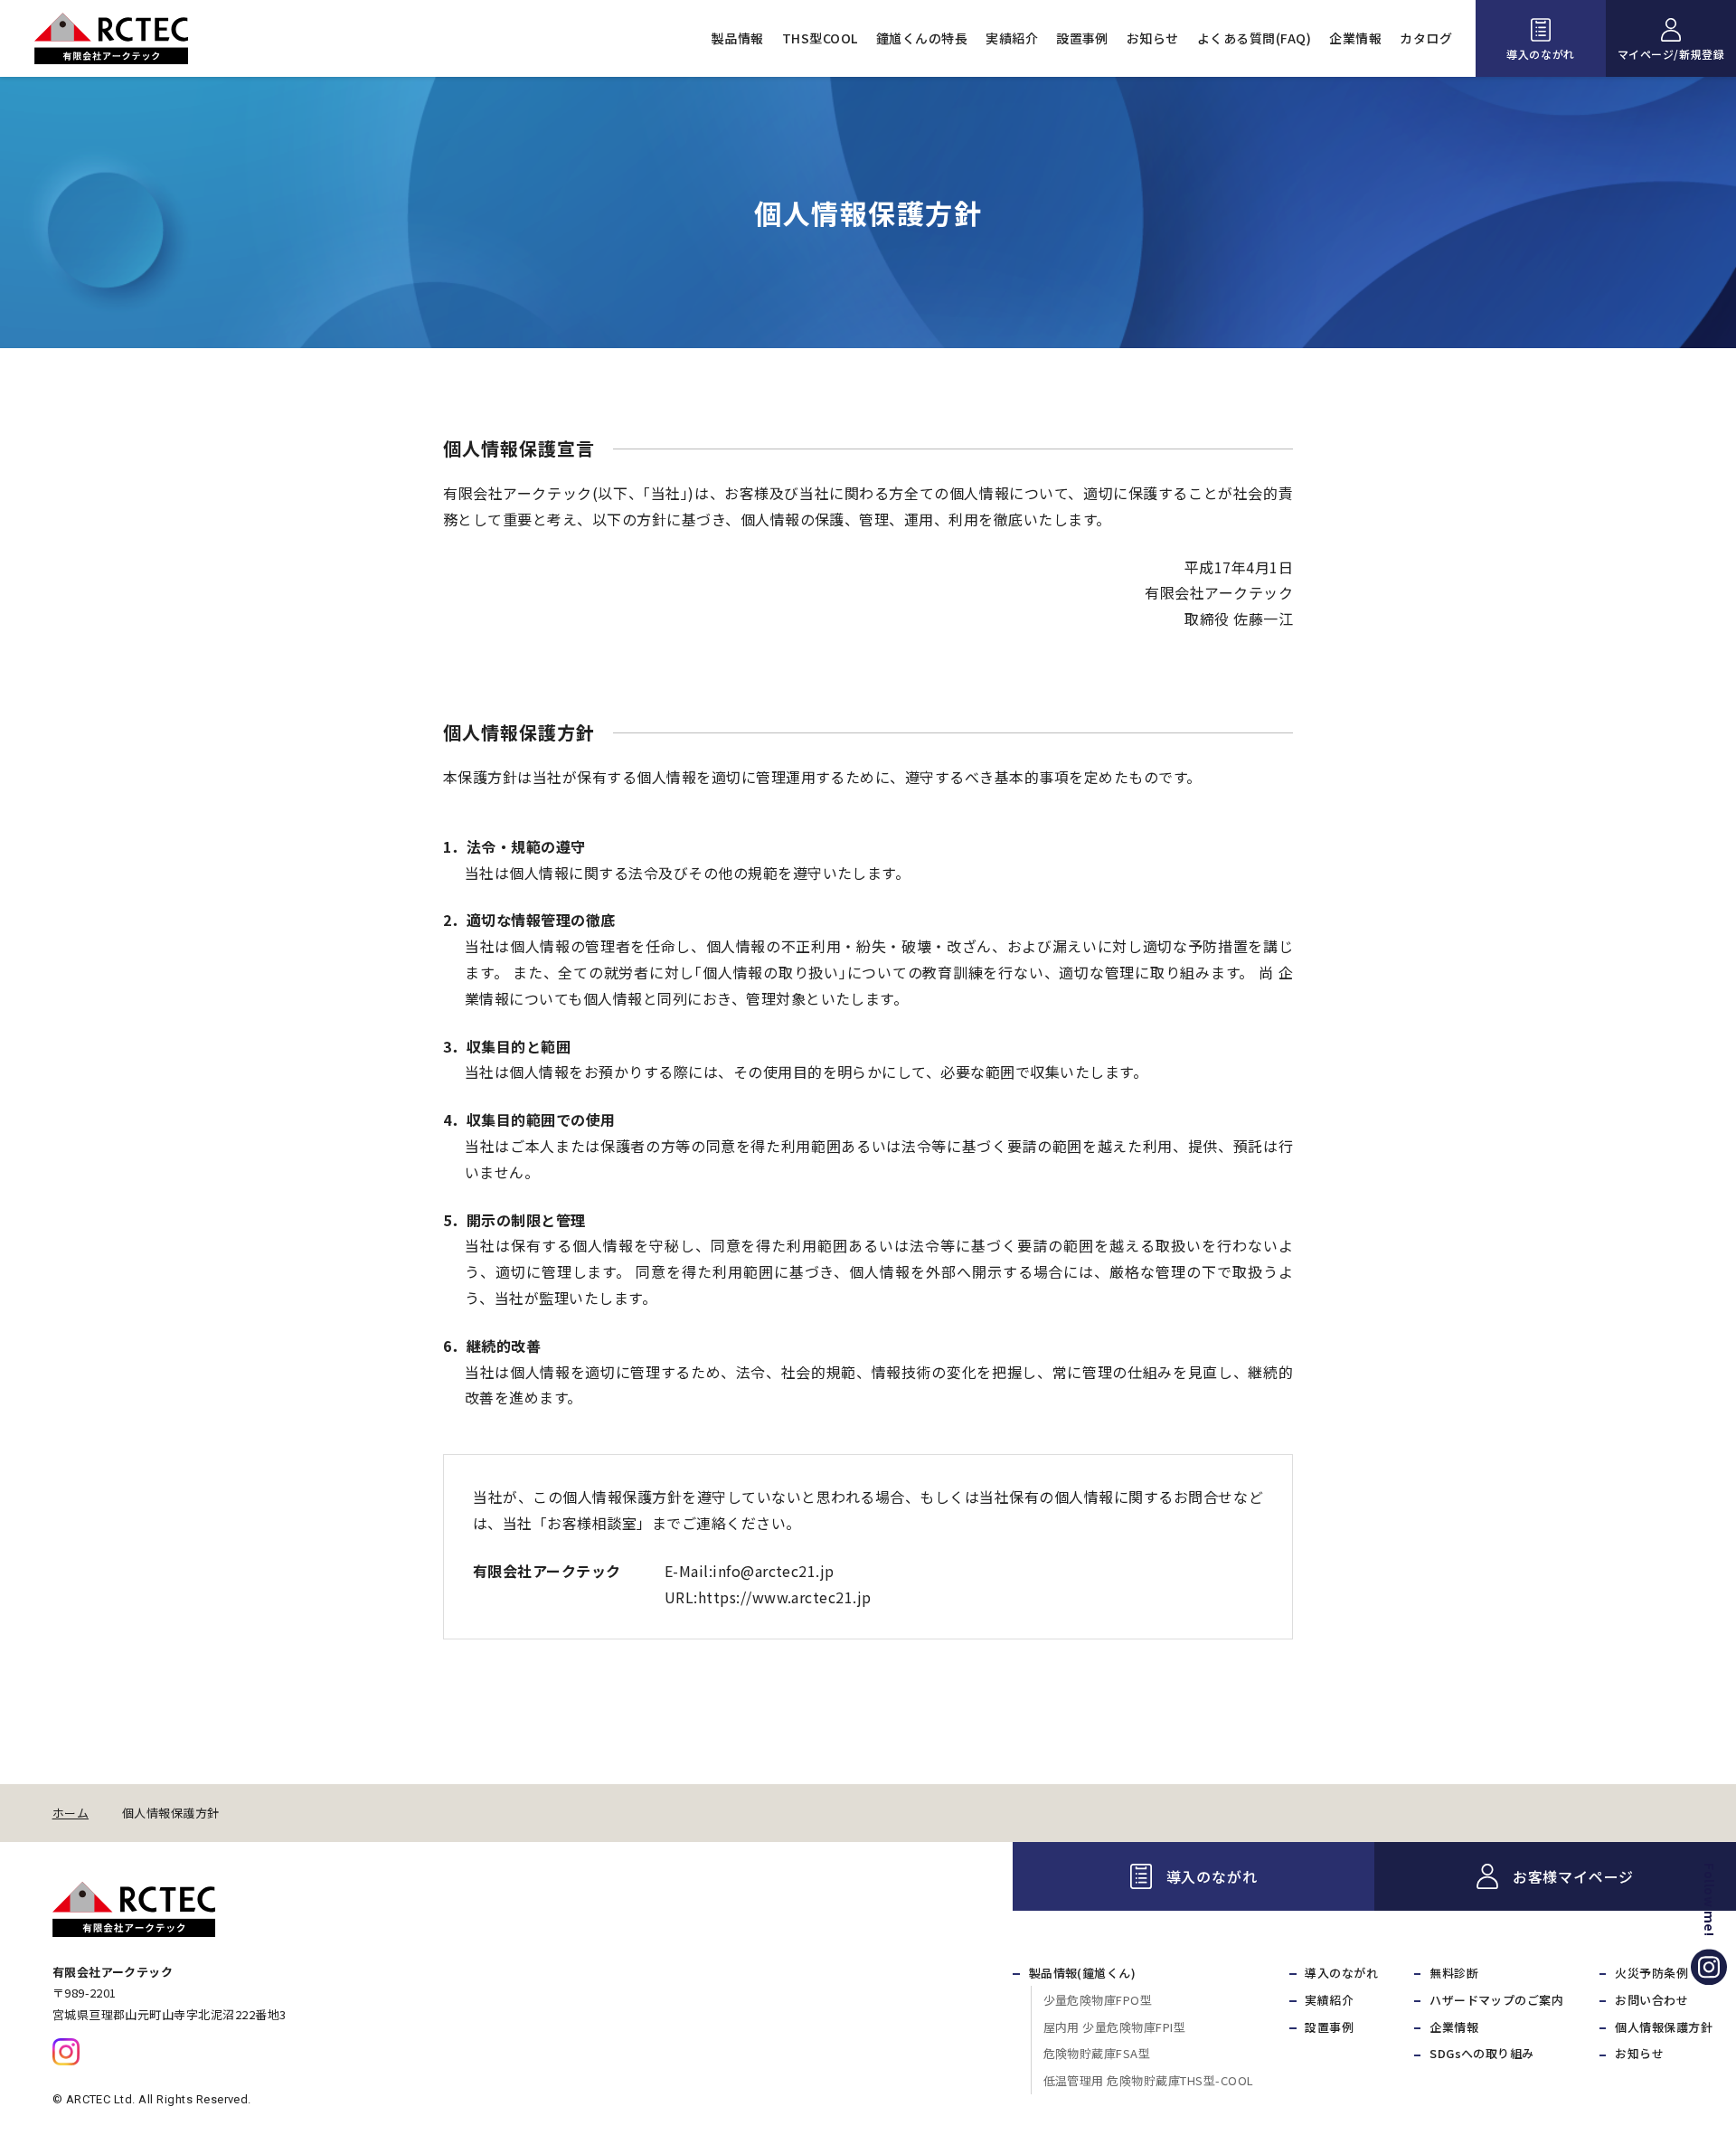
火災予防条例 (1651, 1973)
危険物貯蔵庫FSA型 (1097, 2053)
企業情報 (1355, 38)
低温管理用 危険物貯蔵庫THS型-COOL (1149, 2080)
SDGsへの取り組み (1482, 2053)
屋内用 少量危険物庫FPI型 (1115, 2027)
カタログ (1426, 38)
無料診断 (1454, 1973)
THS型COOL (820, 38)
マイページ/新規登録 (1671, 54)
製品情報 (738, 38)
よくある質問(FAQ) (1254, 38)
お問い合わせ (1651, 2000)
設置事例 (1082, 38)
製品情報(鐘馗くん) (1083, 1973)
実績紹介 (1012, 38)
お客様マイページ (1573, 1876)
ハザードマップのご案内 (1496, 2000)
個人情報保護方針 (1664, 2027)
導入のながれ (1541, 54)
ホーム (71, 1813)
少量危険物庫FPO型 (1098, 2000)
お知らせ (1153, 38)
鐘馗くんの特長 (922, 38)
